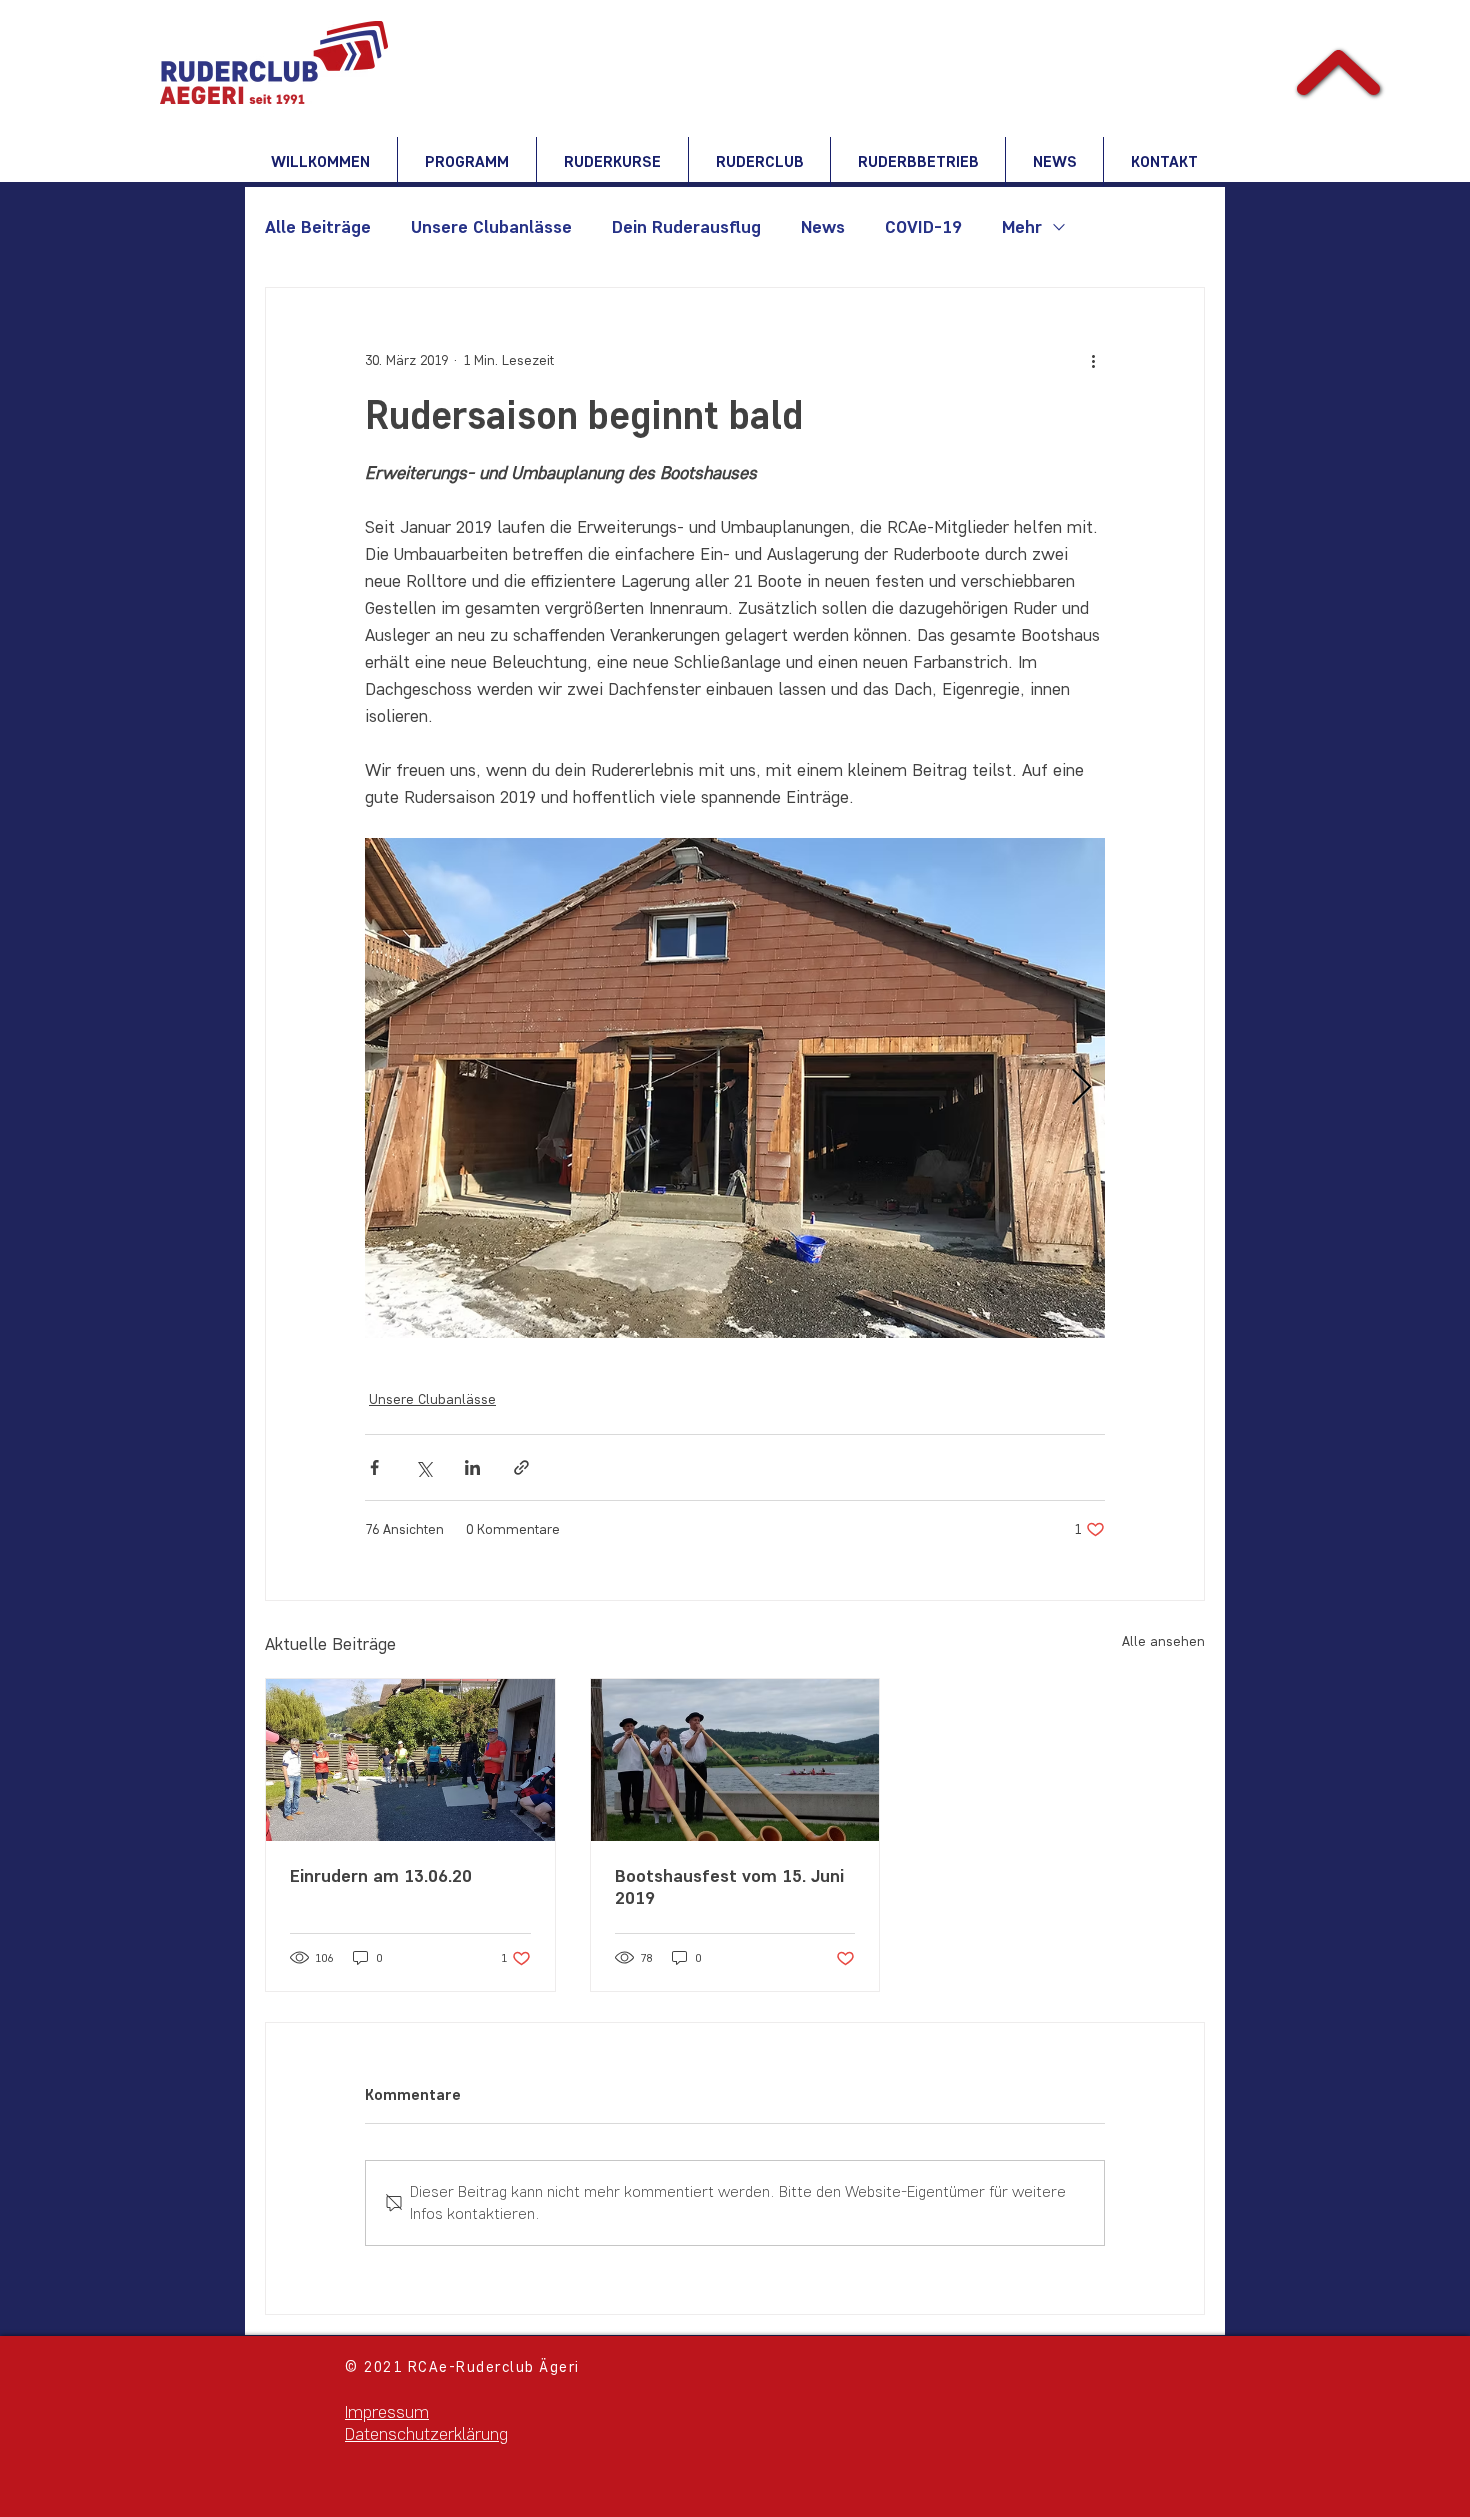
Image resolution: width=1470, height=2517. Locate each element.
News (823, 227)
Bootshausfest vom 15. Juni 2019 (729, 1887)
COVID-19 (923, 227)
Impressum (387, 2412)
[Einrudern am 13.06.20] (410, 1760)
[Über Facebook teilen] (374, 1467)
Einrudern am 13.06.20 (381, 1876)
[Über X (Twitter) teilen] (423, 1467)
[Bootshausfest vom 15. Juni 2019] (735, 1760)
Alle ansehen (1163, 1641)
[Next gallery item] (1081, 1088)
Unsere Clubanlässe (491, 227)
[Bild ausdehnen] (735, 1088)
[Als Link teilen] (521, 1467)
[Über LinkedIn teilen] (472, 1467)
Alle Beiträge (318, 227)
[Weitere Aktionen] (1093, 360)
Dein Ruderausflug (686, 227)
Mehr (1022, 227)
